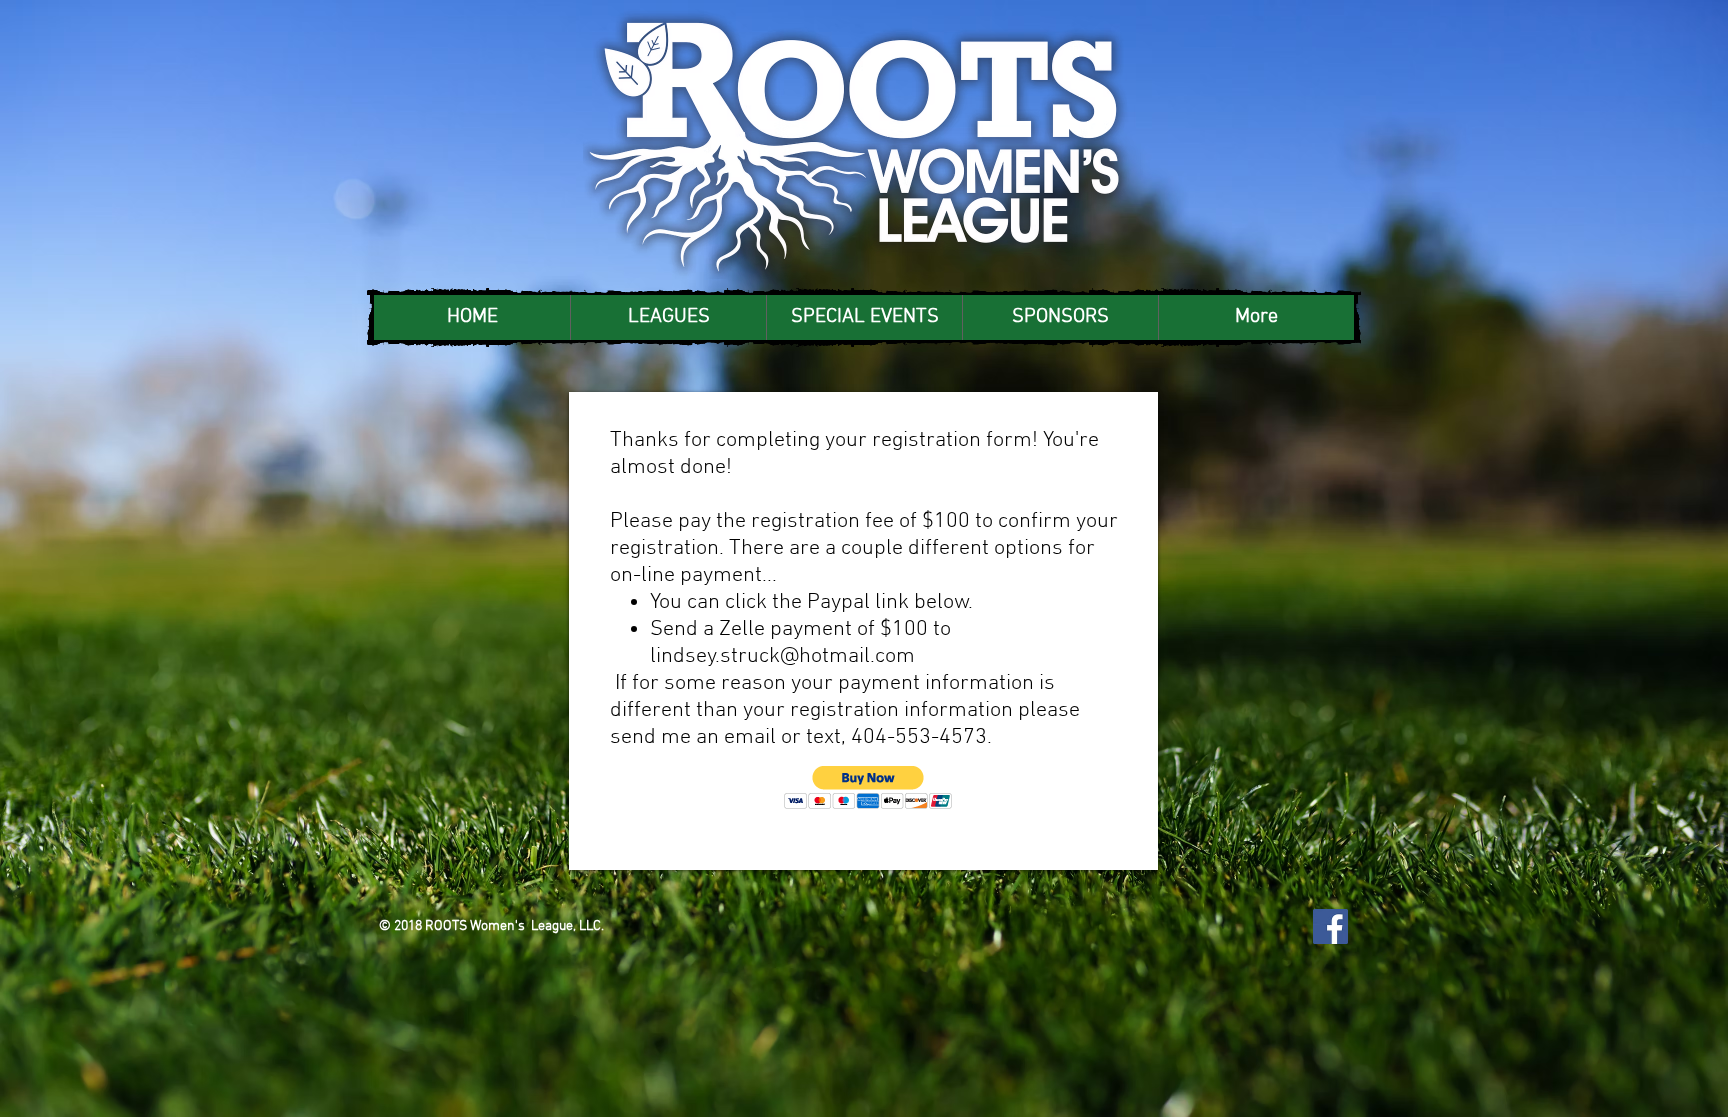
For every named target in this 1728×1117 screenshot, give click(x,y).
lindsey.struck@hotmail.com (782, 656)
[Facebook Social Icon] (1330, 926)
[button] (668, 317)
